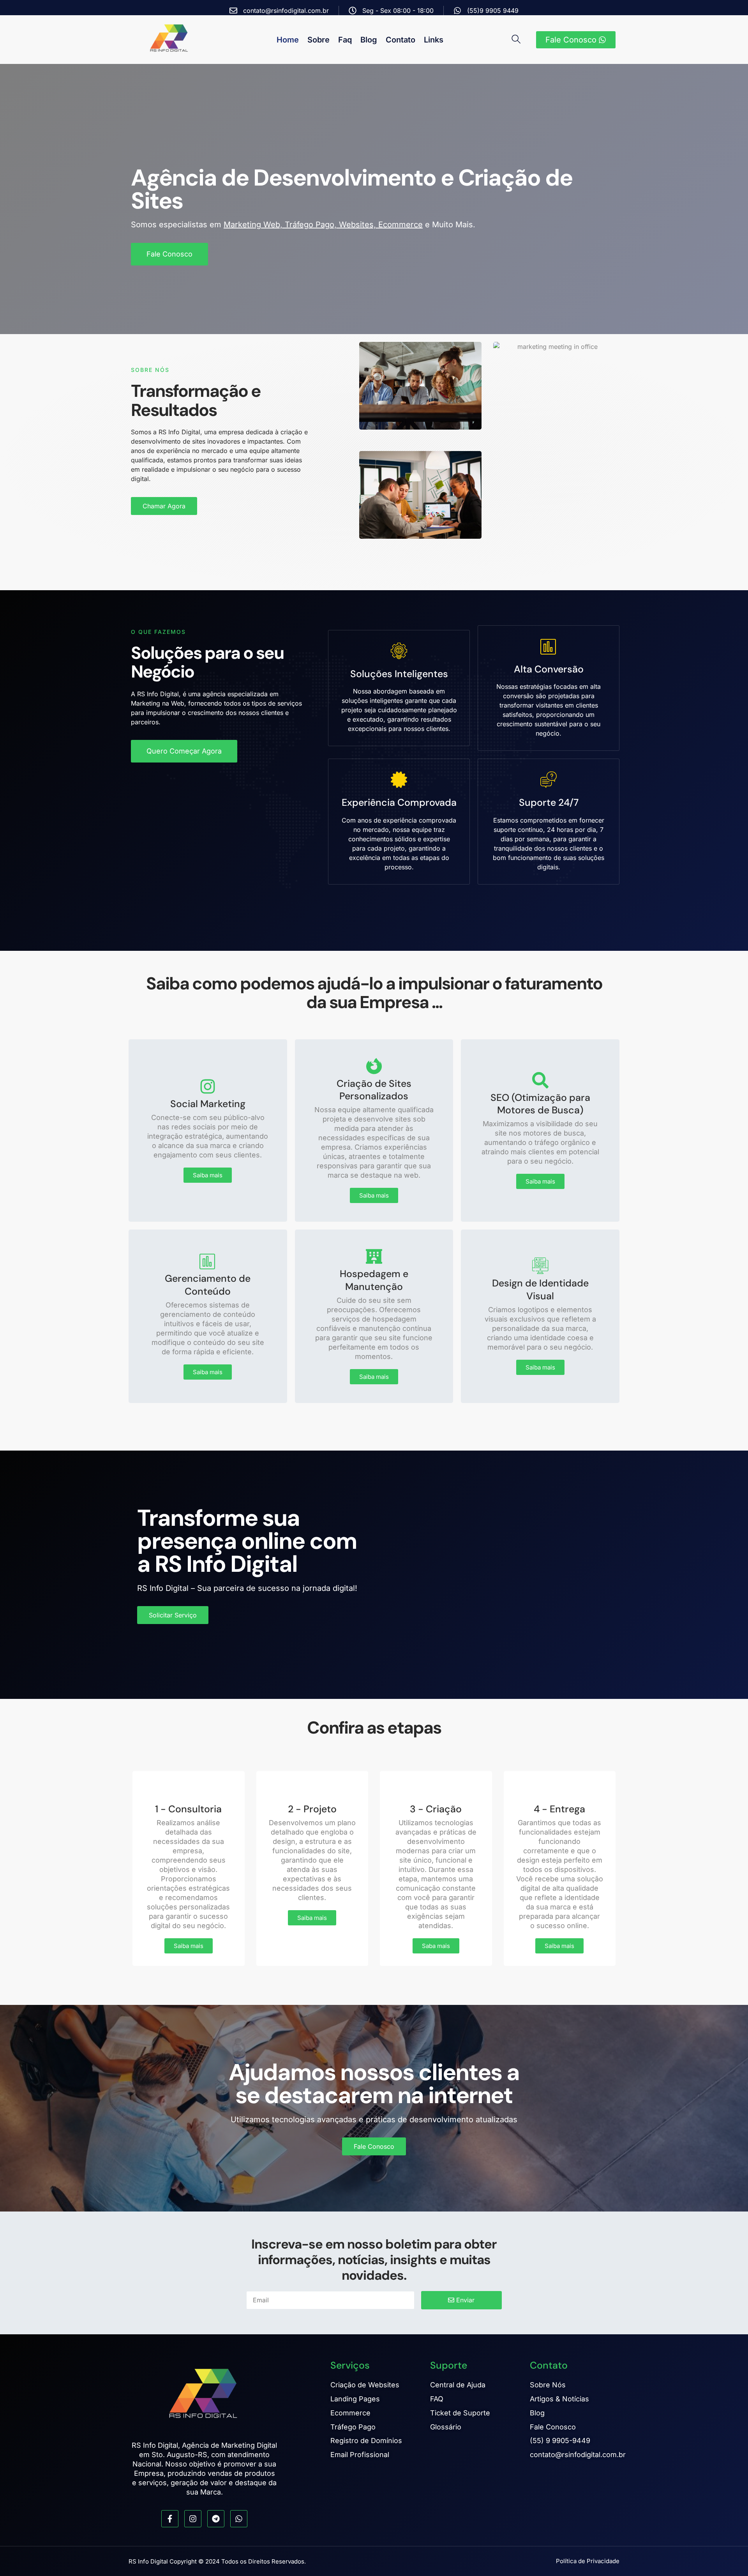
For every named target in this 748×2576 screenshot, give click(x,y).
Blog (369, 40)
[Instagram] (193, 2519)
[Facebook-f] (170, 2519)
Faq (345, 40)
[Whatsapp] (239, 2519)
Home (288, 40)
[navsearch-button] (519, 40)
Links (434, 40)
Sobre (318, 40)
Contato (400, 40)
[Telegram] (216, 2519)
